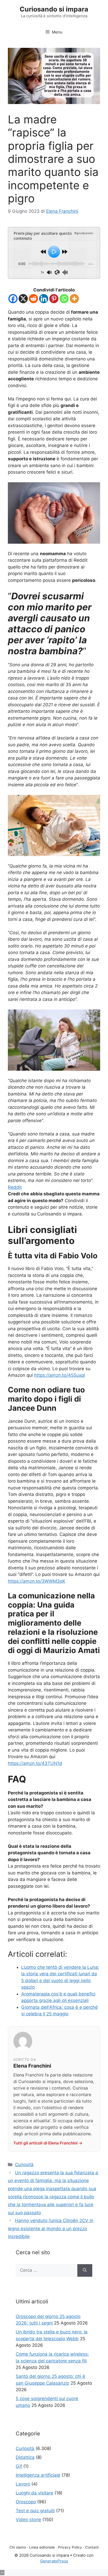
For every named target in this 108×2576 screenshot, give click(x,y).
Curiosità (24, 2165)
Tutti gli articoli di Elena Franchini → (48, 2143)
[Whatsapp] (64, 299)
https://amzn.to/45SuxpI (60, 1375)
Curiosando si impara (54, 9)
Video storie (28, 2520)
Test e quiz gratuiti (35, 2511)
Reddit (15, 1187)
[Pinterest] (54, 299)
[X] (23, 299)
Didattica (25, 2457)
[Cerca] (85, 2270)
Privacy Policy (70, 2547)
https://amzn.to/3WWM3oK (37, 1581)
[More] (74, 299)
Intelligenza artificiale (38, 2475)
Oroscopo (26, 2502)
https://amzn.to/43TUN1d (35, 1763)
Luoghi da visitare (34, 2493)
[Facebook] (13, 299)
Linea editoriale (42, 2547)
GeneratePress (54, 2561)
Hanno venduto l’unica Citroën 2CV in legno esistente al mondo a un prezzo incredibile (51, 2228)
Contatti (92, 2547)
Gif (19, 2466)
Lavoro (23, 2484)
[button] (2, 2573)
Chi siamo (18, 2547)
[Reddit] (33, 299)
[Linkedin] (44, 299)
